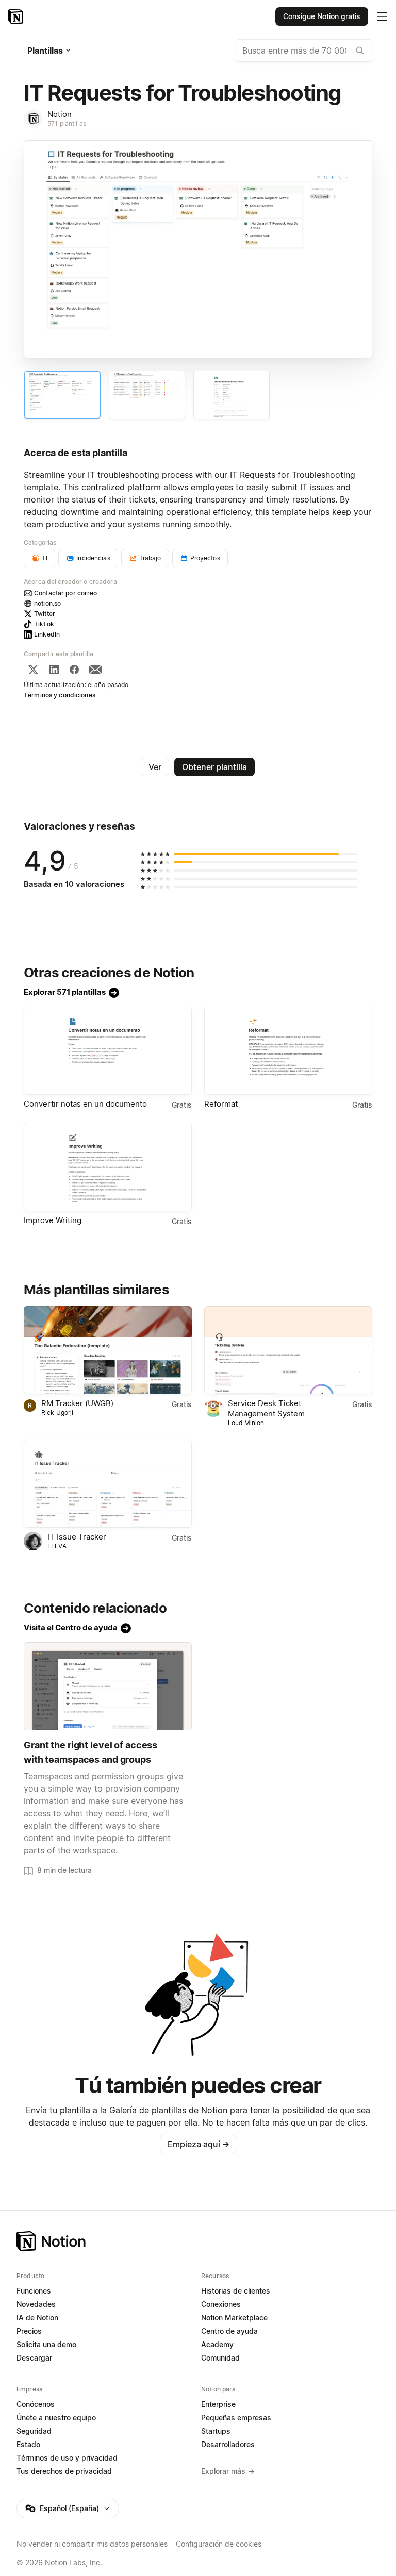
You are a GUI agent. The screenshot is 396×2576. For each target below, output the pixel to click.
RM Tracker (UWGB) (77, 1403)
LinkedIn (47, 634)
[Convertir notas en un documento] (108, 1051)
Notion (60, 114)
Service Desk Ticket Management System (266, 1408)
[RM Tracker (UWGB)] (108, 1350)
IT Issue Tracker (77, 1537)
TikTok (44, 624)
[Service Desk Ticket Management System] (288, 1350)
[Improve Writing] (108, 1167)
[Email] (95, 670)
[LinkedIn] (54, 670)
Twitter (45, 614)
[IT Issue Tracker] (108, 1484)
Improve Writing (53, 1220)
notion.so (47, 603)
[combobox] (304, 51)
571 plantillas (67, 123)
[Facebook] (74, 670)
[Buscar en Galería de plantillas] (360, 51)
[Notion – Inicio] (17, 16)
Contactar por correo (66, 593)
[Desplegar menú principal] (382, 16)
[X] (33, 670)
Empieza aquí (199, 2144)
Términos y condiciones (60, 695)
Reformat (221, 1104)
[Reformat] (288, 1051)
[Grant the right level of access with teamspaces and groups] (108, 1686)
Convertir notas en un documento (85, 1104)
